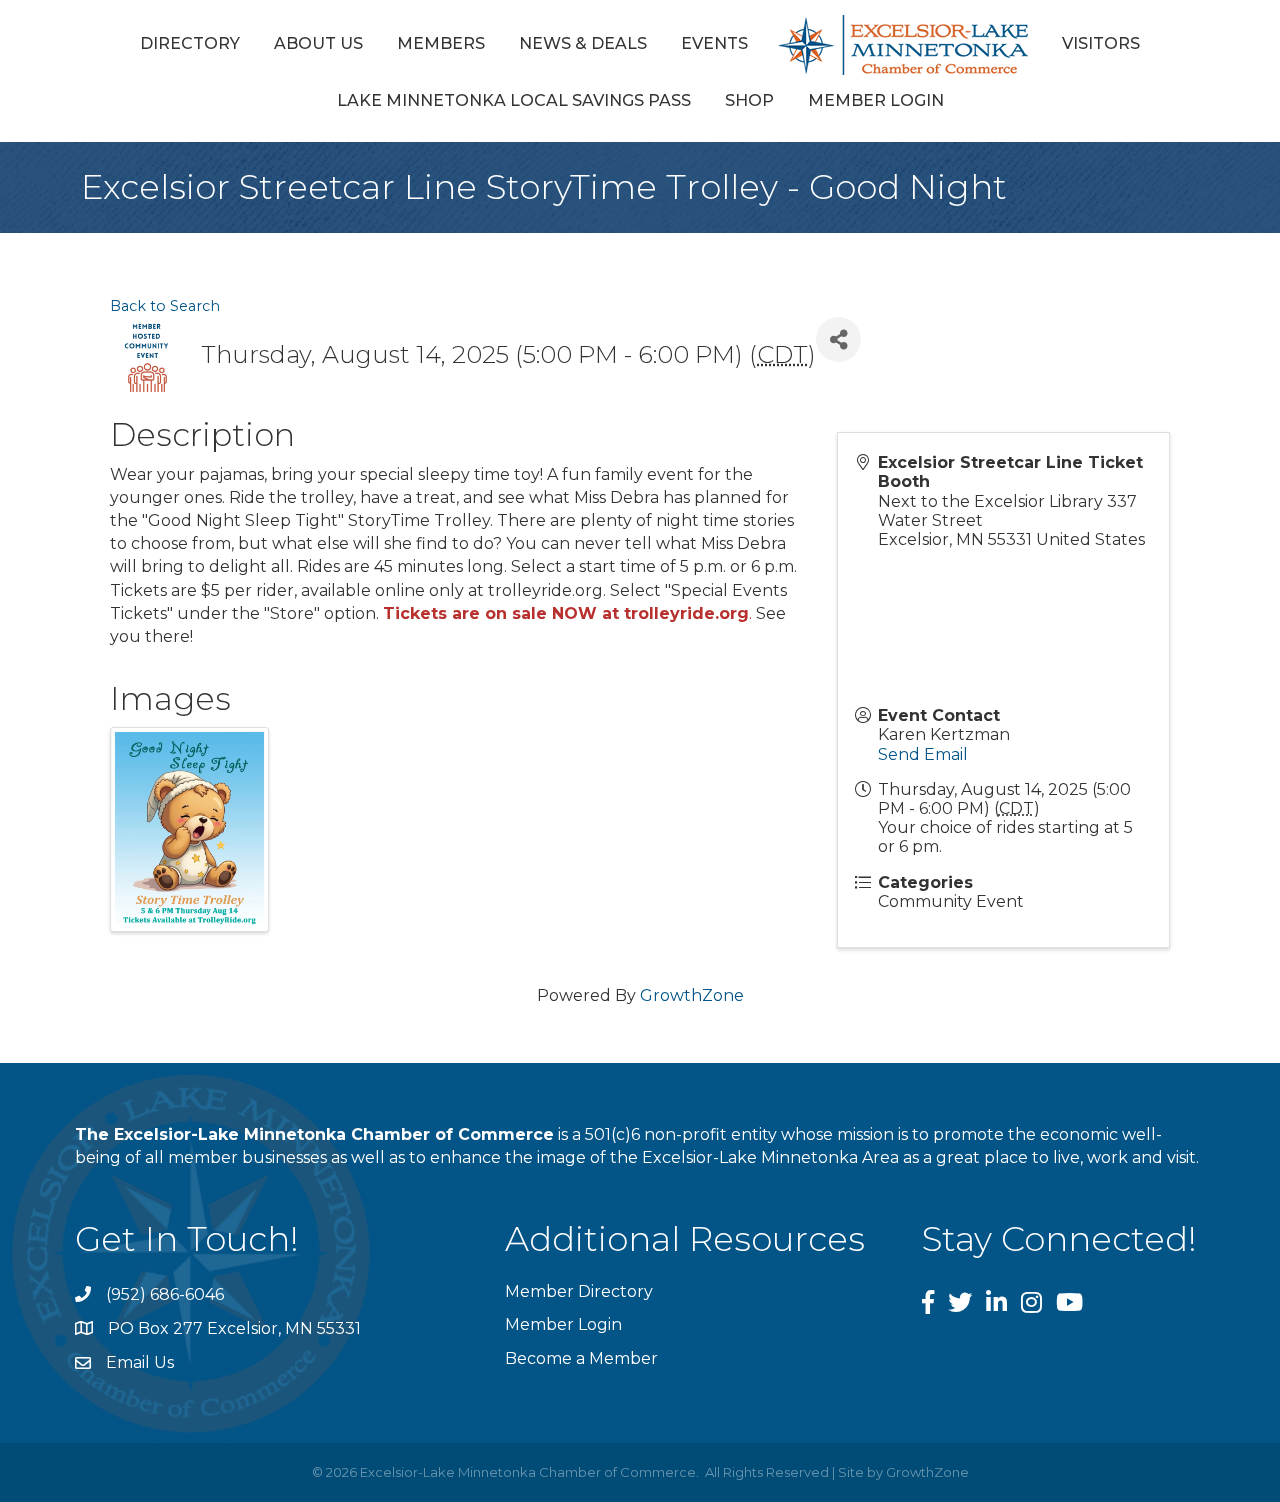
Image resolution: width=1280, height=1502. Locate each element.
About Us (318, 43)
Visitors (1101, 43)
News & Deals (583, 43)
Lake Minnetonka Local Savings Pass (514, 100)
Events (714, 43)
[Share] (838, 339)
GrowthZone (692, 995)
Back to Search (165, 306)
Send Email (923, 754)
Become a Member (581, 1358)
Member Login (876, 100)
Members (441, 43)
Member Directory (579, 1291)
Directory (190, 43)
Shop (749, 100)
